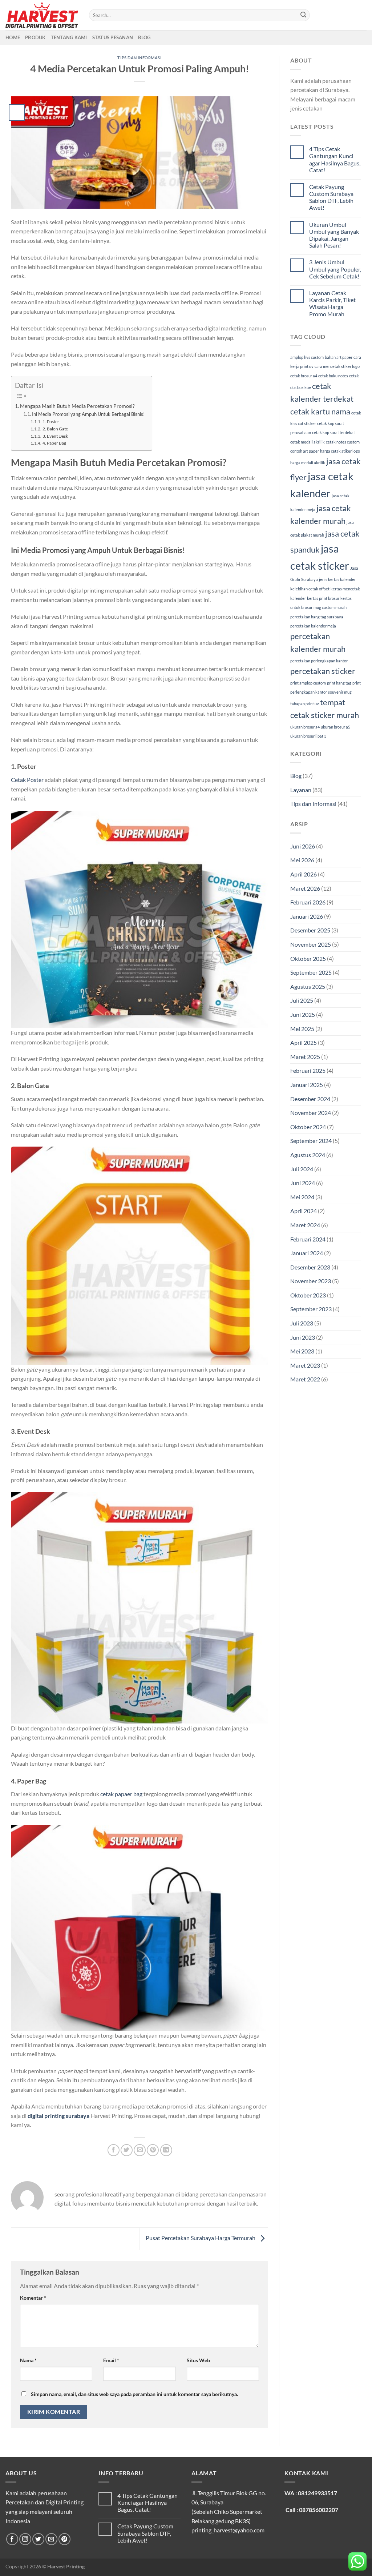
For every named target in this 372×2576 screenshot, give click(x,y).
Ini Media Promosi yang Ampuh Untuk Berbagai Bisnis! (88, 414)
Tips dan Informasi (139, 58)
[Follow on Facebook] (12, 2539)
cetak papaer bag (121, 1794)
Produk (35, 37)
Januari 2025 (307, 1085)
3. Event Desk (55, 436)
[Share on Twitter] (127, 2150)
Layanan (301, 790)
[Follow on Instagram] (25, 2539)
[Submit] (303, 15)
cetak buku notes (333, 376)
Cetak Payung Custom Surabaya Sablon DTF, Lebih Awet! (331, 197)
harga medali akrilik (308, 463)
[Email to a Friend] (140, 2150)
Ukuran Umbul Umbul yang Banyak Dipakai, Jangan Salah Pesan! (334, 235)
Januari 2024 (307, 1253)
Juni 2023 (303, 1337)
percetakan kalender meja (313, 626)
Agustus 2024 (308, 1155)
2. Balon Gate (55, 429)
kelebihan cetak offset (310, 589)
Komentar (33, 2298)
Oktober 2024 (308, 1127)
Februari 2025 (308, 1070)
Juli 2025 (302, 1000)
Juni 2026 (303, 846)
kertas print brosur (323, 598)
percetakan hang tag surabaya (317, 617)
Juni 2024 (303, 1183)
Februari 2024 (308, 1239)
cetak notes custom (343, 442)
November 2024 (311, 1113)
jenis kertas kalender (337, 579)
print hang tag (339, 683)
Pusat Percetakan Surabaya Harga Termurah (201, 2238)
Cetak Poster (27, 780)
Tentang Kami (69, 37)
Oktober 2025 (308, 958)
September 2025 (311, 972)
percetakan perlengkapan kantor (319, 661)
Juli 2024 (302, 1169)
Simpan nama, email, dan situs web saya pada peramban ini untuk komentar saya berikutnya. (134, 2394)
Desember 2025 (310, 930)
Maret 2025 (305, 1057)
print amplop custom (308, 683)
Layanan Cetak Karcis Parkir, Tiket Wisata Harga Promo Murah (332, 303)
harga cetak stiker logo (340, 451)
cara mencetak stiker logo (337, 366)
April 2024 (304, 1211)
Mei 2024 (302, 1197)
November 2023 (311, 1281)
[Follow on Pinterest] (64, 2539)
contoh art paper (305, 451)
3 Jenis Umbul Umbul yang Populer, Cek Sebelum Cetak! (335, 269)
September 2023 (311, 1309)
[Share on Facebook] (114, 2150)
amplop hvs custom (307, 357)
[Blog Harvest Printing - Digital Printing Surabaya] (42, 15)
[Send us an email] (51, 2539)
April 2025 (304, 1042)
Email (111, 2360)
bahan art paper (339, 357)
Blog (144, 37)
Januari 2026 (307, 916)
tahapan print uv (305, 704)
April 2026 (304, 874)
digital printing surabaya (58, 2116)
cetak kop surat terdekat (333, 432)
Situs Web (198, 2360)
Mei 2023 (302, 1351)
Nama (28, 2360)
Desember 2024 (310, 1099)
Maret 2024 (305, 1225)
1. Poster (51, 421)
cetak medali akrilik (308, 442)
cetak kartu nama (320, 411)
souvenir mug (340, 692)
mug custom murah (330, 607)
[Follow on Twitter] (38, 2539)
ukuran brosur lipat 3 (308, 736)
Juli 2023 (302, 1323)
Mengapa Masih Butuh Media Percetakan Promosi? (77, 406)
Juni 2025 (303, 1014)
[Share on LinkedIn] (166, 2150)
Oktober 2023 (308, 1295)
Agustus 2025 (308, 986)
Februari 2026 (308, 902)
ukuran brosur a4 (305, 727)
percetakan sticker (323, 671)
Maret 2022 (305, 1379)
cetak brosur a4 (304, 376)
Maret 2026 (305, 888)
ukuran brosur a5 (335, 727)
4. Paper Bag (54, 443)
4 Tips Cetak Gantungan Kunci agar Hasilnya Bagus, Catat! (335, 159)
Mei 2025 (302, 1029)
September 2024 (311, 1141)
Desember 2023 (310, 1267)
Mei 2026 (302, 860)
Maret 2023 (305, 1365)
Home (13, 37)
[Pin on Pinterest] (153, 2150)
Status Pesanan (113, 37)
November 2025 (311, 944)
